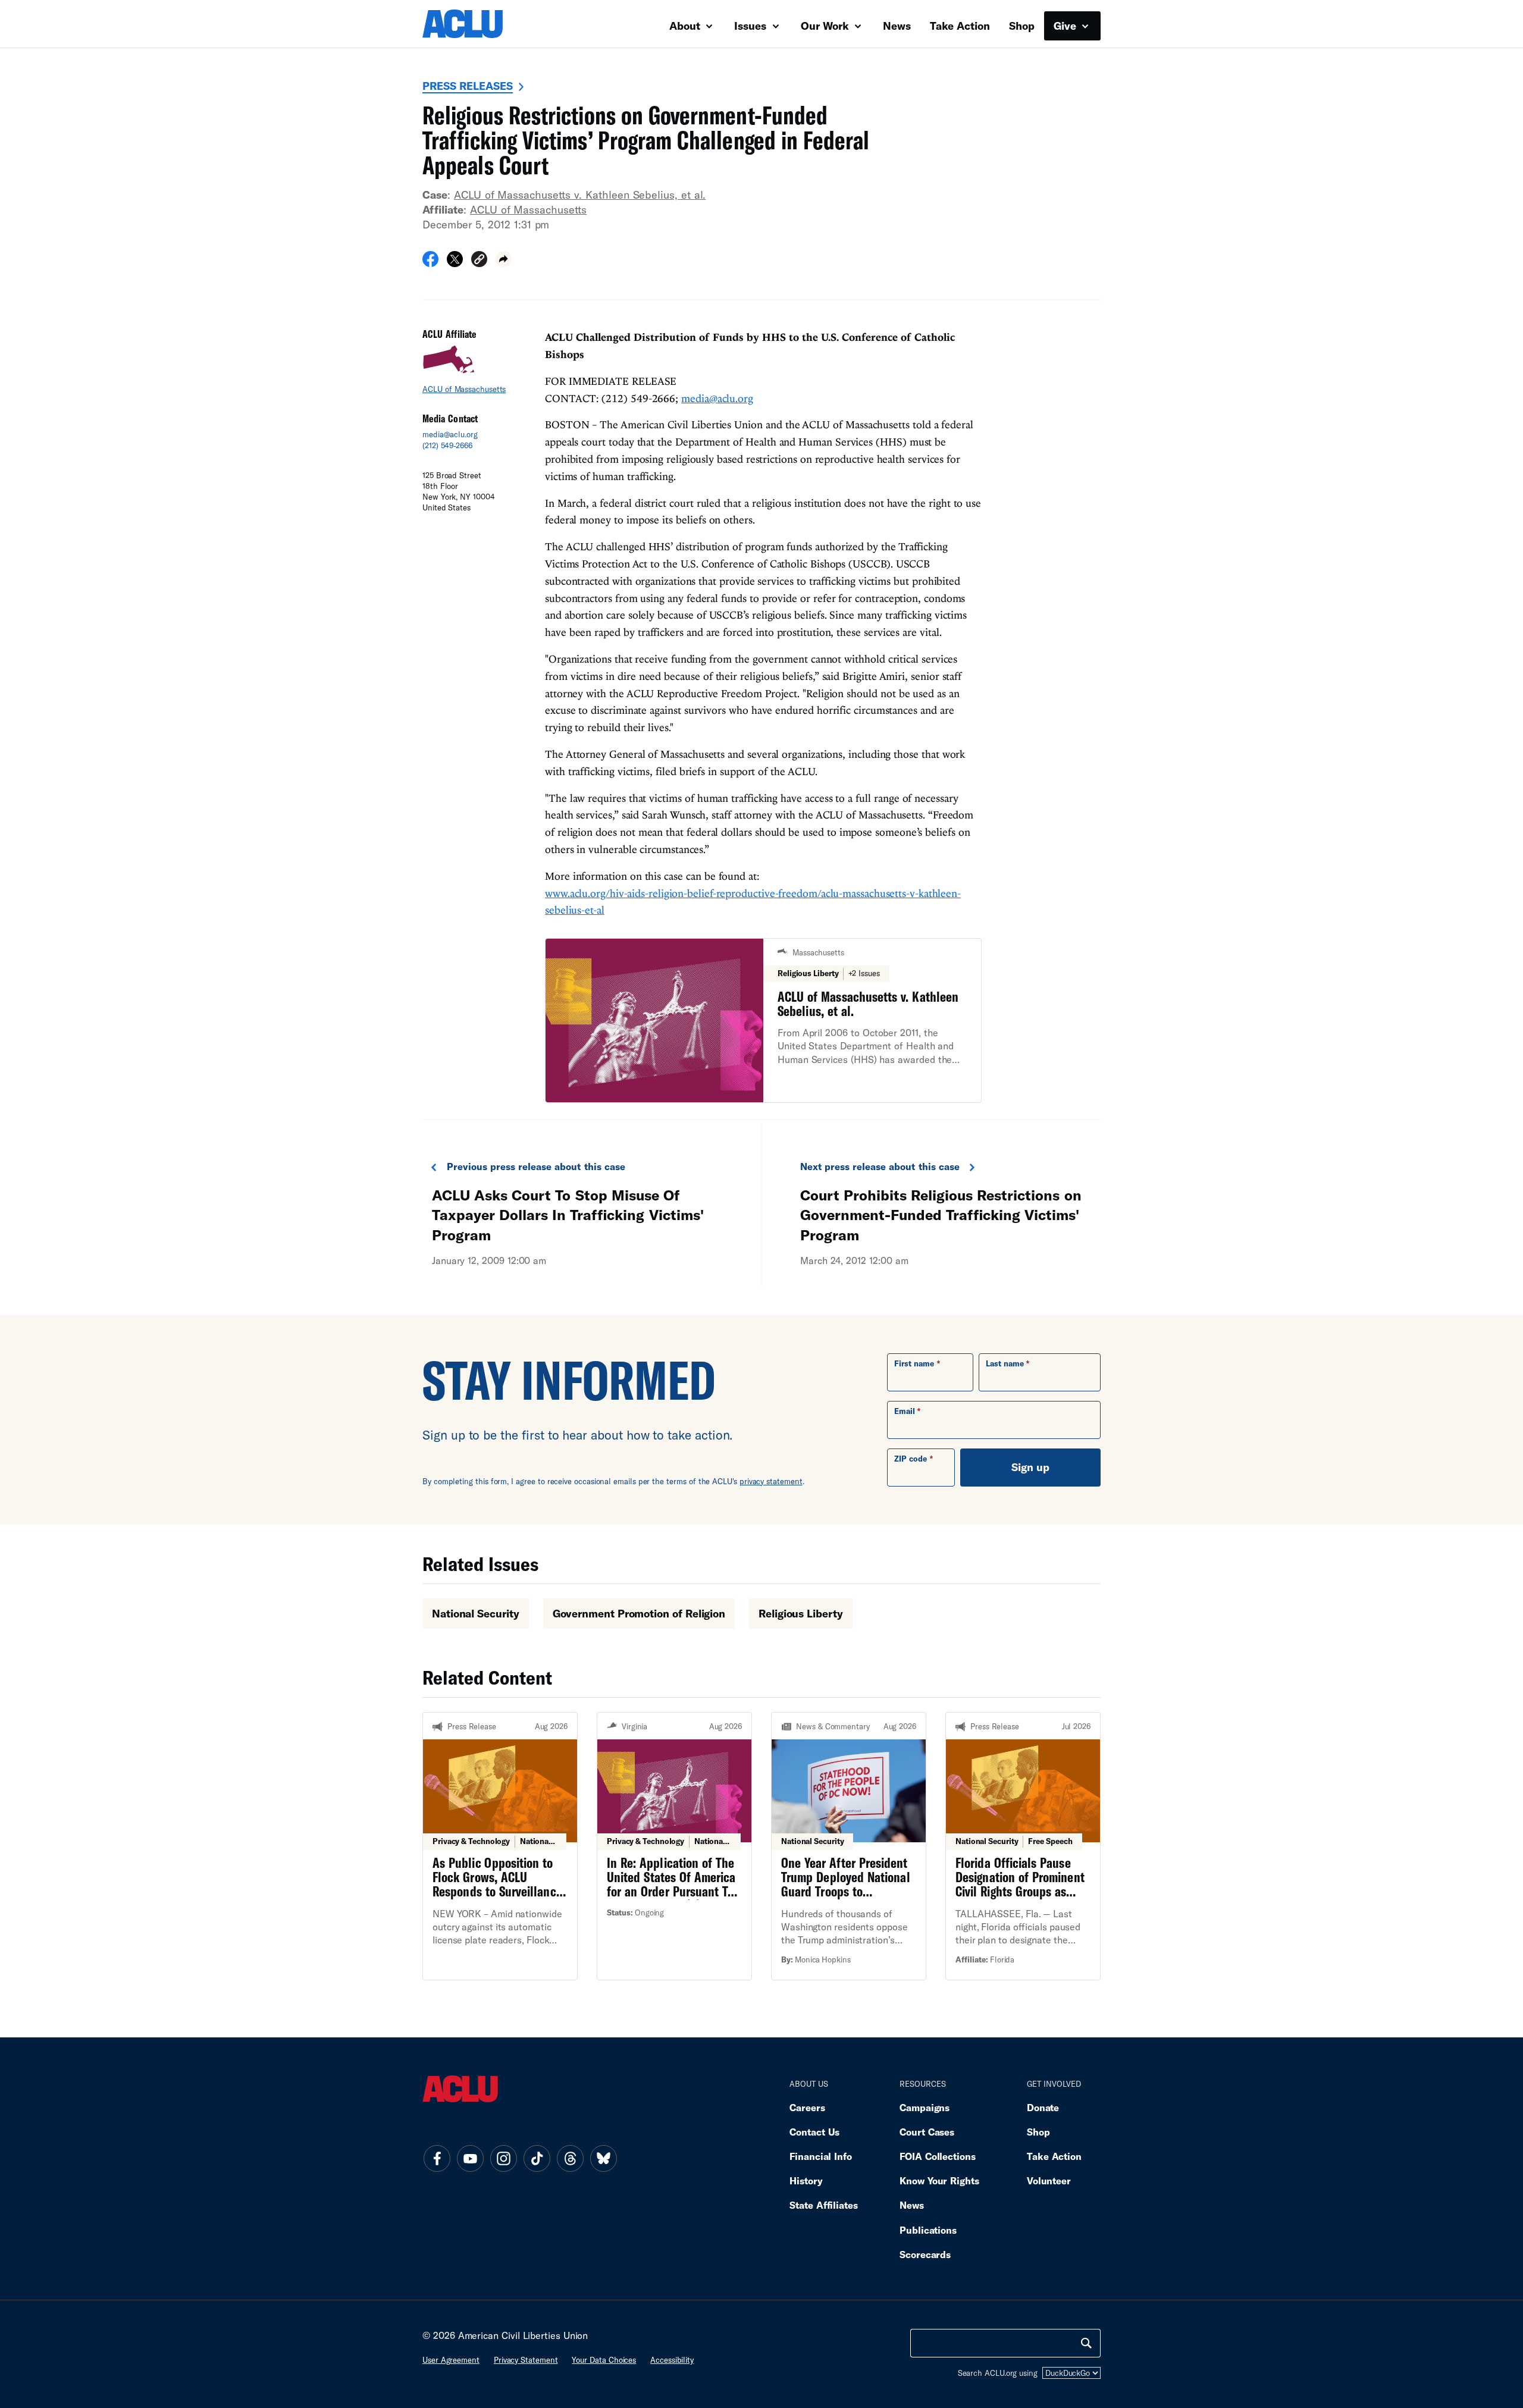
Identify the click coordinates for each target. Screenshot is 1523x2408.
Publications (928, 2230)
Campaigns (925, 2107)
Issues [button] (752, 26)
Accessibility (672, 2360)
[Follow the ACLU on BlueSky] (603, 2158)
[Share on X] (455, 263)
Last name (1005, 1363)
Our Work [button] (826, 26)
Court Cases (927, 2132)
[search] (1086, 2343)
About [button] (686, 26)
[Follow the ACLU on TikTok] (537, 2158)
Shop (1022, 26)
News (897, 26)
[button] (479, 261)
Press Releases (468, 86)
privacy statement (771, 1481)
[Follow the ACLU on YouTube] (470, 2158)
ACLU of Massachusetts (528, 209)
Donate (1043, 2107)
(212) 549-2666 (447, 446)
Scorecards (925, 2254)
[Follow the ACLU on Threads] (570, 2158)
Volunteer (1049, 2180)
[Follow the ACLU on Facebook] (437, 2158)
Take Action (960, 26)
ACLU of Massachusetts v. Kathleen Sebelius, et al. (580, 195)
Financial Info (821, 2156)
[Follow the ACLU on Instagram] (503, 2158)
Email (905, 1411)
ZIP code (911, 1459)
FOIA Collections (938, 2156)
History (806, 2180)
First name (914, 1363)
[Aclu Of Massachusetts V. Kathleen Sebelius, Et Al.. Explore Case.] (763, 1020)
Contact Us (814, 2132)
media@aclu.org (450, 434)
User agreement (451, 2360)
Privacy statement (526, 2360)
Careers (807, 2107)
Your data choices (604, 2360)
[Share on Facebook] (430, 263)
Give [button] (1066, 26)
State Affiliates (824, 2205)
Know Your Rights (939, 2180)
